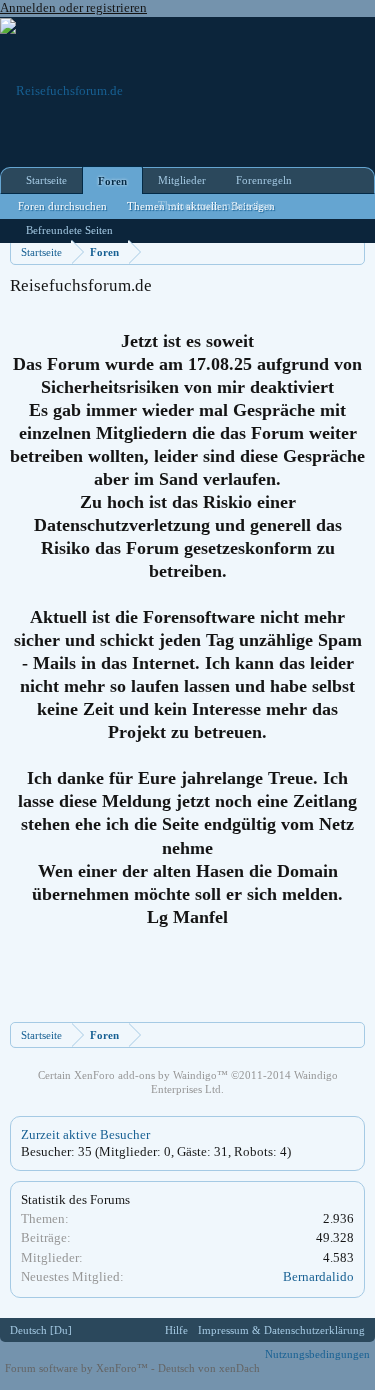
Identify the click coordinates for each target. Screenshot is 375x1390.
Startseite (46, 180)
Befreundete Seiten (69, 230)
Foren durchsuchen (62, 206)
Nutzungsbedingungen (317, 1354)
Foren (112, 181)
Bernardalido (318, 1276)
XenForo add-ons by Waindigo (145, 1075)
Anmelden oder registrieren (73, 7)
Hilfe (176, 1330)
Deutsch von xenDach (209, 1368)
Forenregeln (264, 180)
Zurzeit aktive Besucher (85, 1134)
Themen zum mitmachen (215, 205)
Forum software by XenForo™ (78, 1368)
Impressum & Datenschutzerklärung (281, 1330)
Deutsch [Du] (41, 1330)
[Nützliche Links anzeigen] (352, 251)
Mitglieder (182, 180)
